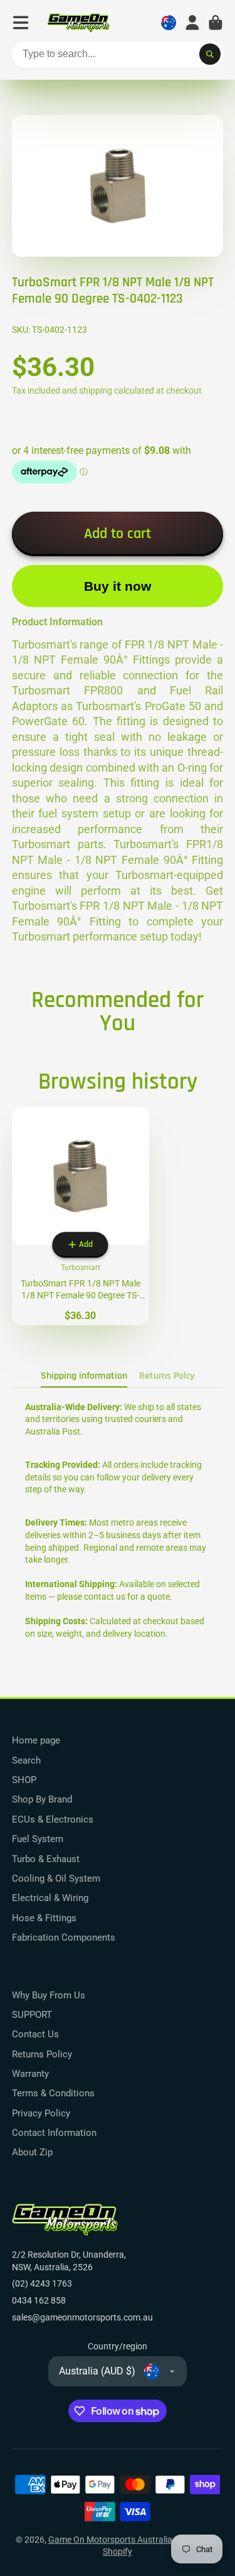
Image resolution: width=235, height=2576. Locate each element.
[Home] (78, 23)
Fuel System (38, 1839)
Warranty (30, 2074)
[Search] (210, 55)
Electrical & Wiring (50, 1898)
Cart (216, 23)
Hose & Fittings (44, 1918)
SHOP (24, 1780)
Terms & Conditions (53, 2093)
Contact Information (54, 2133)
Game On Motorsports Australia (110, 2540)
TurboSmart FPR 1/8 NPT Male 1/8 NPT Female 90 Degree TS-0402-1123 (81, 1216)
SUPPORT (32, 2015)
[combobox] (118, 55)
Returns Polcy (167, 1376)
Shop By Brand (42, 1799)
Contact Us (35, 2034)
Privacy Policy (41, 2113)
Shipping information (84, 1376)
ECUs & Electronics (53, 1819)
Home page (36, 1740)
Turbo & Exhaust (46, 1859)
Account (192, 23)
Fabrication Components (64, 1937)
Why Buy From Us (49, 1995)
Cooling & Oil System (56, 1878)
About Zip (32, 2152)
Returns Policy (42, 2054)
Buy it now (118, 586)
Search (26, 1760)
